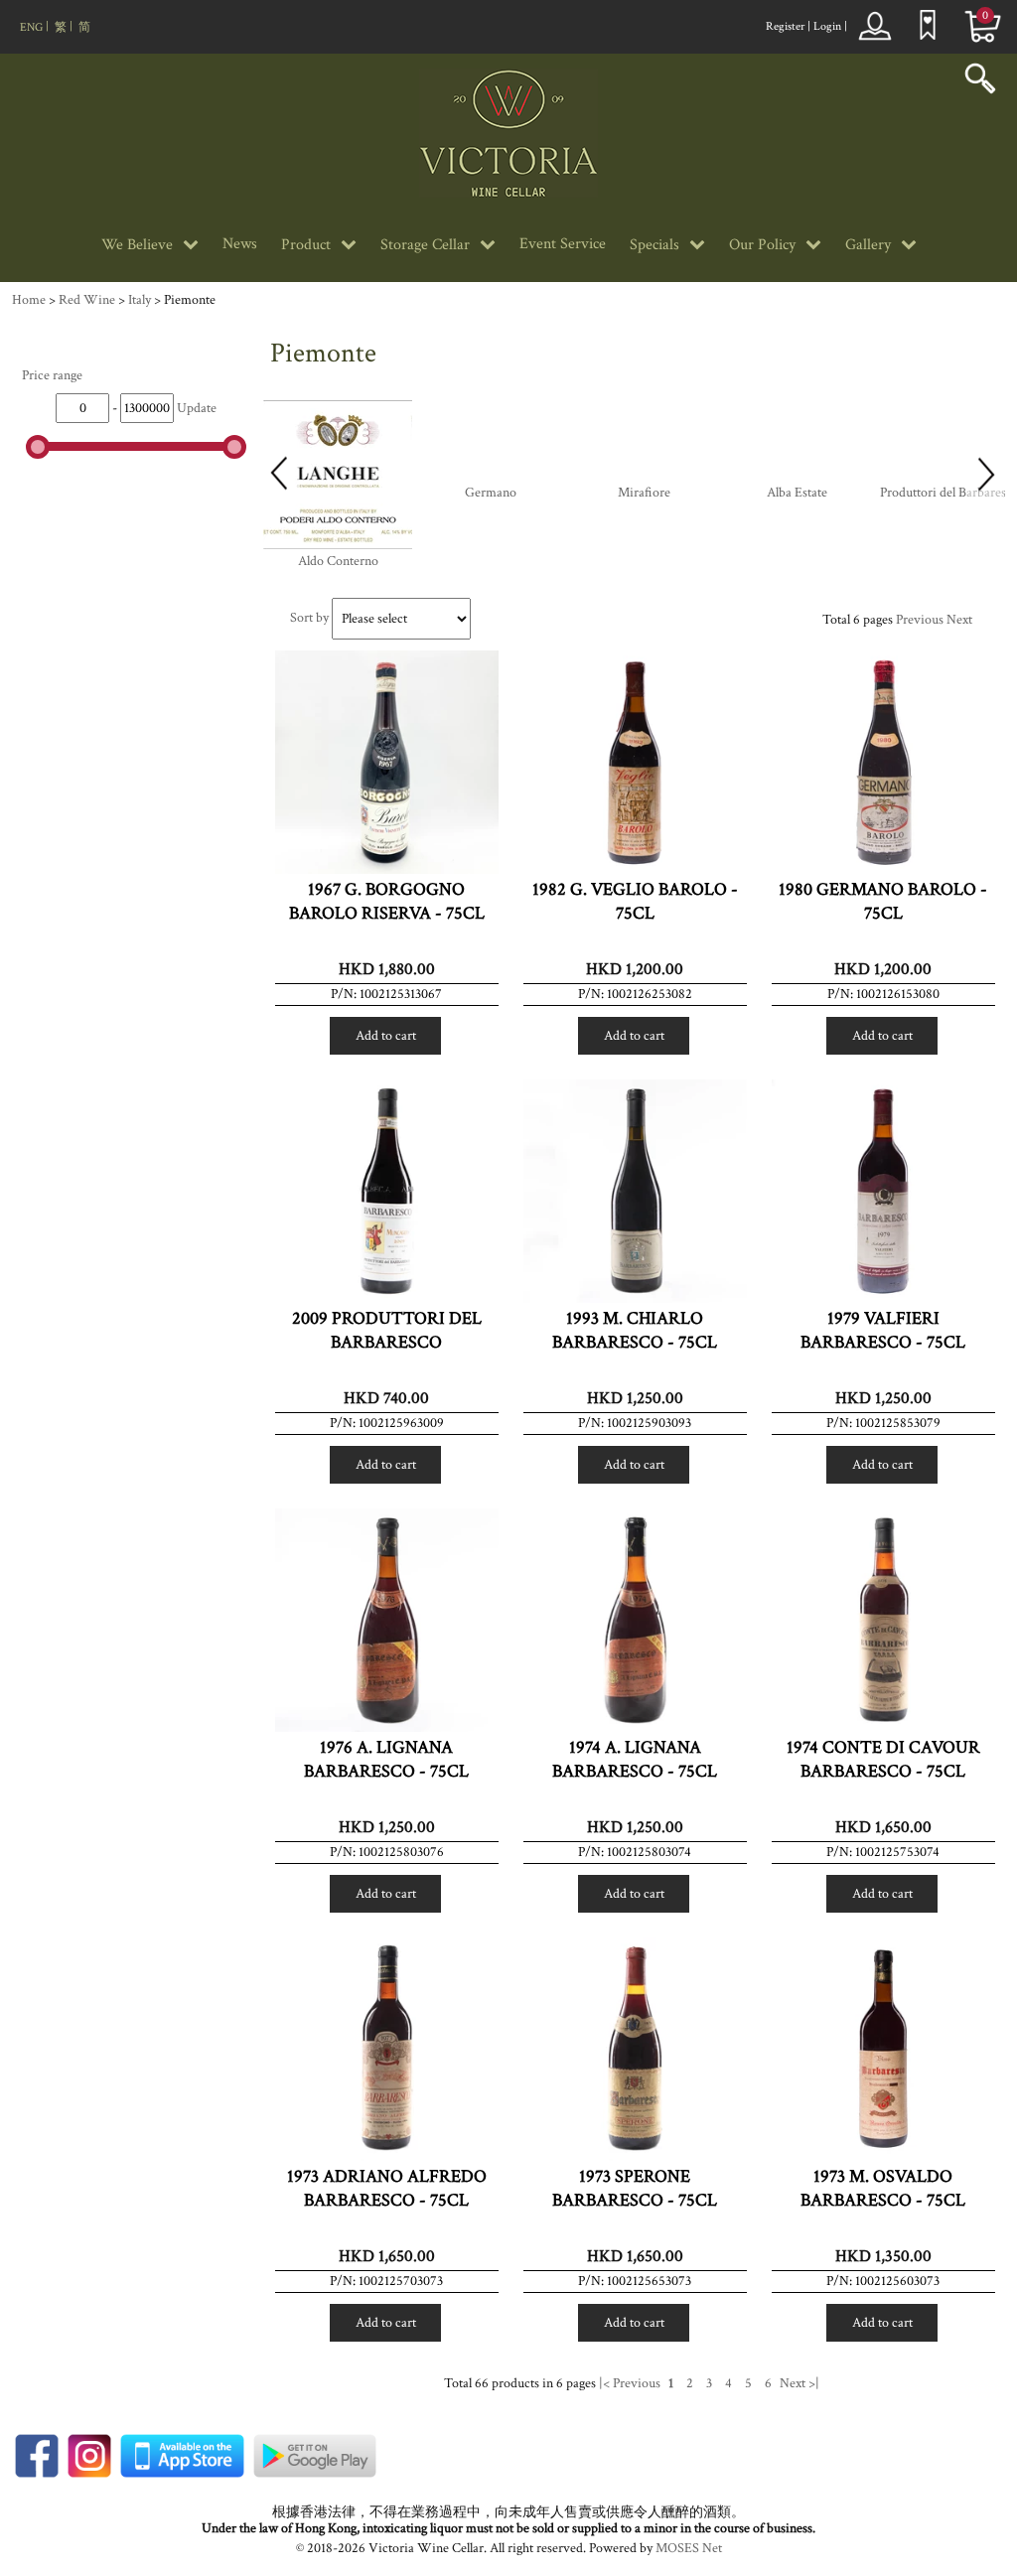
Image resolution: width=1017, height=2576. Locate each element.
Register (785, 26)
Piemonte (190, 300)
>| (814, 2383)
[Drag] (38, 447)
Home (29, 300)
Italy (140, 300)
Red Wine (87, 300)
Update (197, 408)
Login (827, 26)
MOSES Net (689, 2548)
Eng (31, 27)
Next (959, 620)
